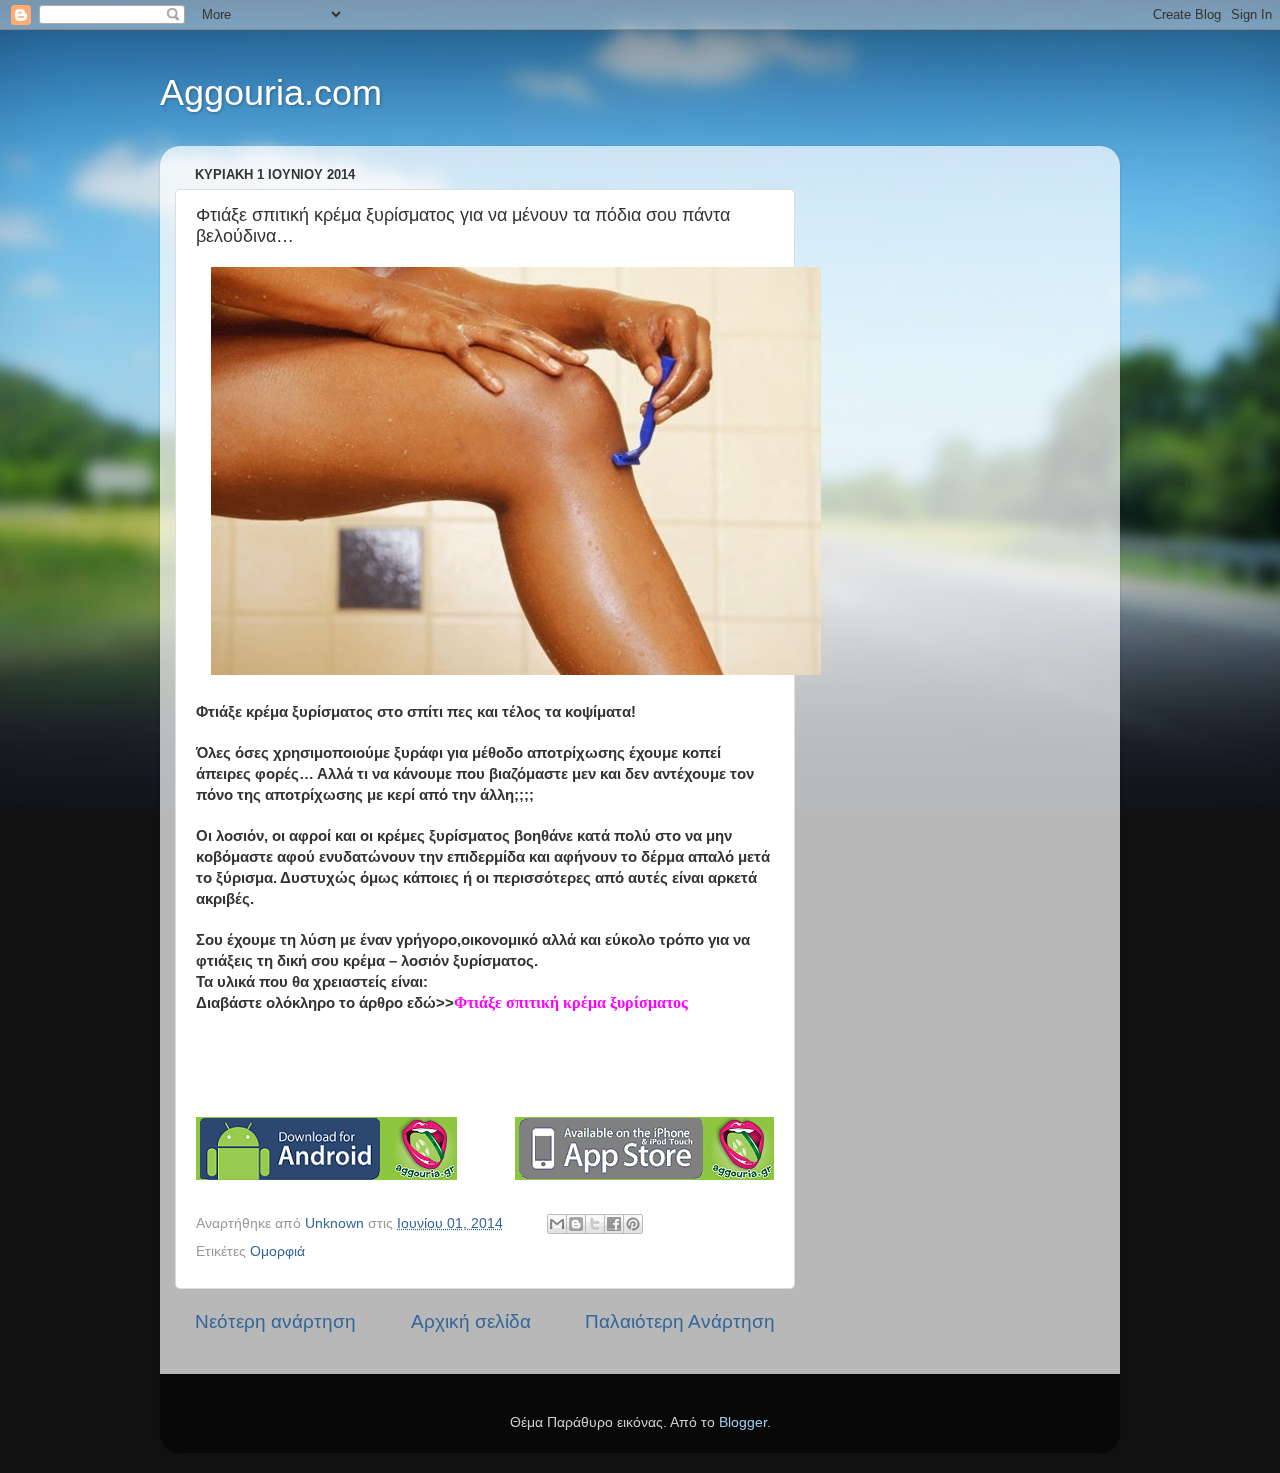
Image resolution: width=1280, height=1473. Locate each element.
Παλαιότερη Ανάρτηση (680, 1321)
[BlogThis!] (576, 1224)
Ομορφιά (277, 1251)
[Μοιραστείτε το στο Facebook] (614, 1224)
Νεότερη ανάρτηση (275, 1321)
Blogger (743, 1422)
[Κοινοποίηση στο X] (595, 1224)
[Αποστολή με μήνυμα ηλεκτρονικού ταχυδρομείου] (557, 1224)
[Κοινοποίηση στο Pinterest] (633, 1224)
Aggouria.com (271, 92)
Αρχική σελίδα (471, 1321)
